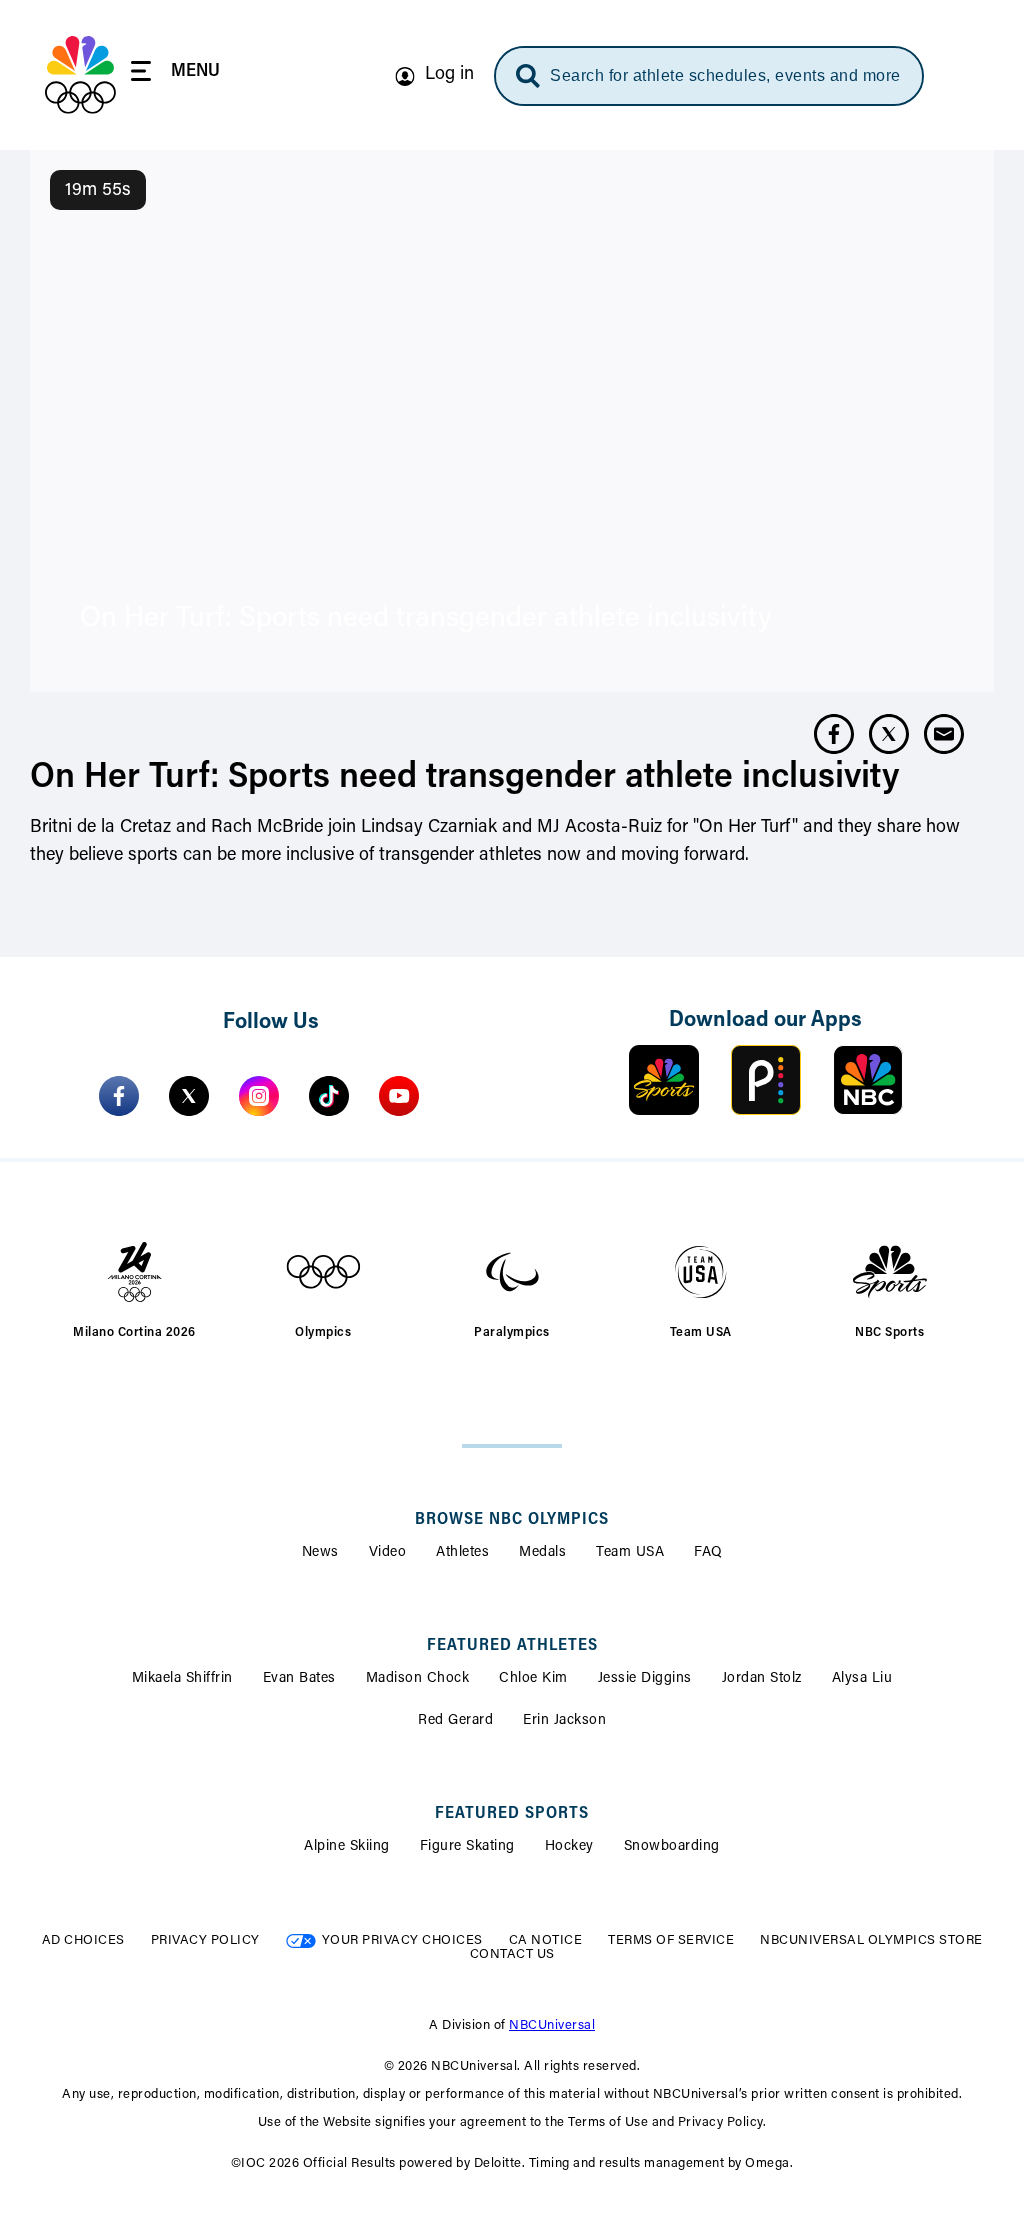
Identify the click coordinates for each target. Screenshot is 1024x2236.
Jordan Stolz (762, 1679)
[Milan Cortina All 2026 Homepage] (80, 75)
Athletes (462, 1553)
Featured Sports (512, 1814)
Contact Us (512, 1954)
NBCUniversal (552, 2025)
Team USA (630, 1553)
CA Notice (546, 1940)
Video (388, 1553)
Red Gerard (455, 1721)
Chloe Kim (533, 1679)
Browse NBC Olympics (512, 1520)
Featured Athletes (512, 1646)
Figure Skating (467, 1847)
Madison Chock (418, 1679)
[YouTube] (399, 1096)
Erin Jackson (564, 1721)
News (320, 1553)
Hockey (569, 1847)
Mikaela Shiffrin (182, 1679)
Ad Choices (83, 1940)
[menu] (175, 74)
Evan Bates (299, 1679)
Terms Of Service (671, 1940)
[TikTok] (329, 1096)
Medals (542, 1553)
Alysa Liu (862, 1679)
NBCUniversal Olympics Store (871, 1940)
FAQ (708, 1553)
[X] (189, 1096)
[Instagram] (259, 1096)
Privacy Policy (205, 1940)
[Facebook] (119, 1096)
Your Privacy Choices (402, 1940)
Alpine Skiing (347, 1847)
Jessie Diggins (645, 1679)
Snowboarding (672, 1847)
